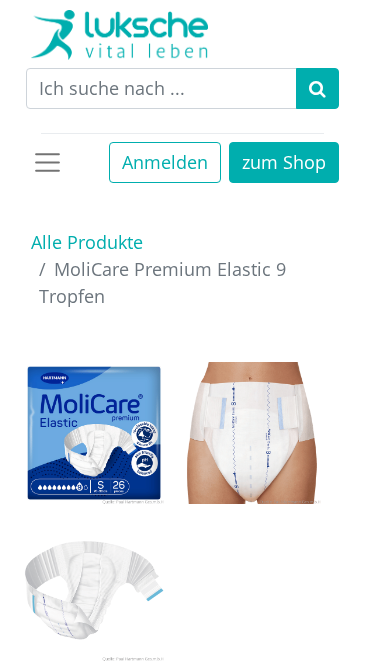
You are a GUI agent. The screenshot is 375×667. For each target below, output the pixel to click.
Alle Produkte (87, 242)
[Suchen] (317, 88)
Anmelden (165, 162)
